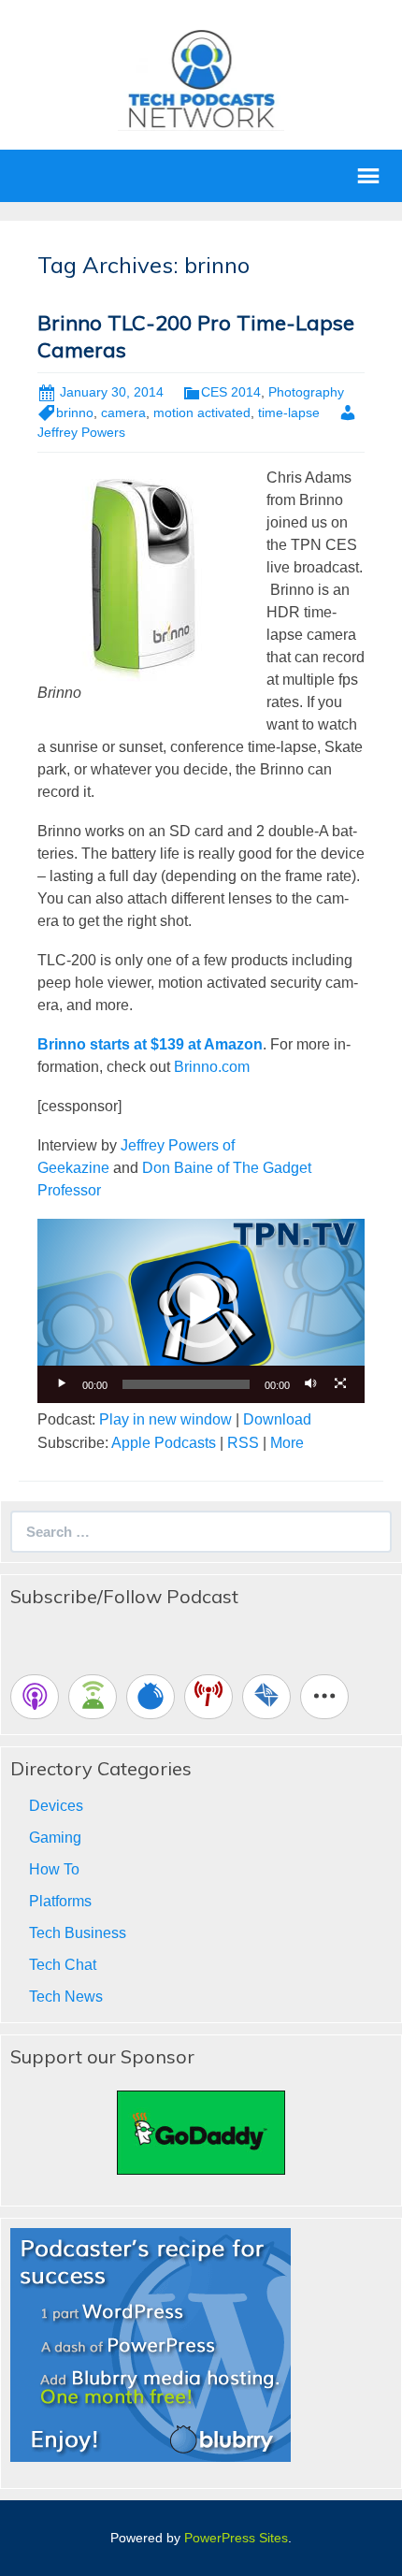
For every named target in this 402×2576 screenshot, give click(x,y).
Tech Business (78, 1933)
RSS (243, 1443)
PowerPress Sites (236, 2538)
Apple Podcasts (164, 1443)
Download (277, 1419)
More (287, 1443)
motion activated (202, 412)
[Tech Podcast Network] (201, 78)
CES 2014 (231, 392)
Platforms (60, 1901)
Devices (56, 1806)
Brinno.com (212, 1067)
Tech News (66, 1997)
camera (123, 412)
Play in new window (165, 1419)
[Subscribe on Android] (93, 1697)
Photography (306, 392)
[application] (201, 1311)
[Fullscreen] (340, 1384)
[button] (201, 1310)
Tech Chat (63, 1965)
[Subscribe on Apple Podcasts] (35, 1697)
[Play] (62, 1384)
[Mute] (310, 1384)
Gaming (55, 1838)
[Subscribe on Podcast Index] (208, 1697)
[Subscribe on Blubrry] (151, 1697)
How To (54, 1869)
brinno (75, 412)
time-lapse (289, 412)
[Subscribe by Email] (266, 1697)
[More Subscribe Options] (324, 1697)
